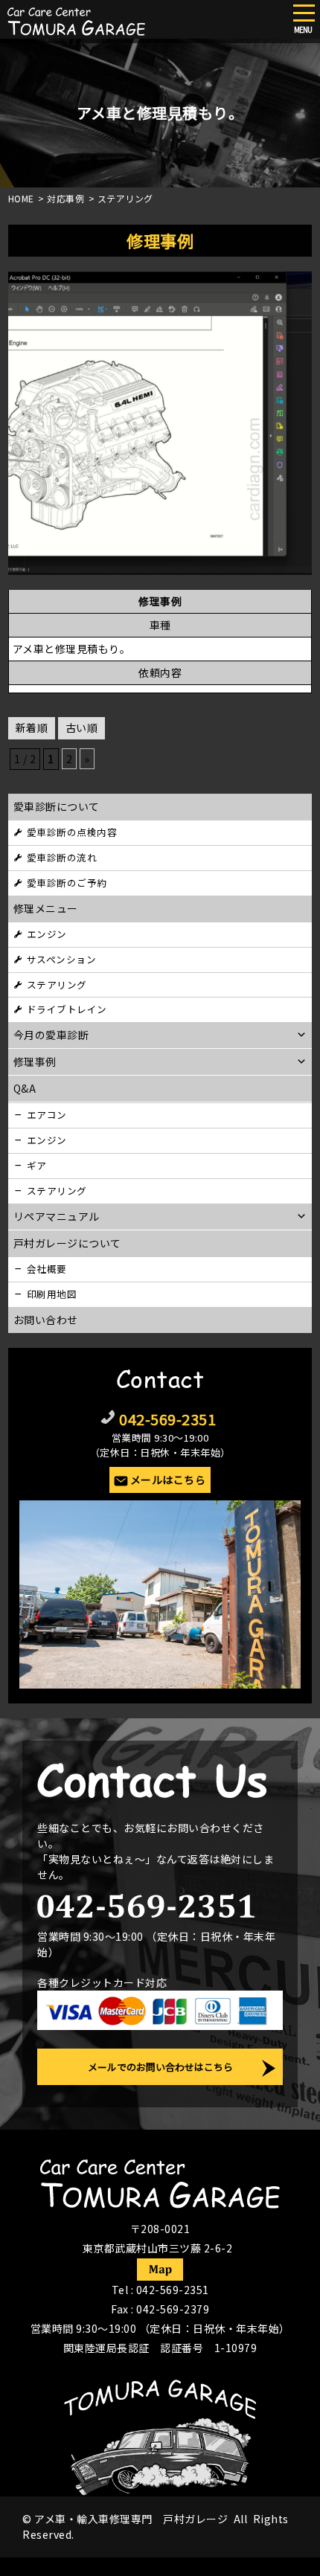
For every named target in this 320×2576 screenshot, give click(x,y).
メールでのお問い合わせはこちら (160, 2067)
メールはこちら (168, 1480)
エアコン (47, 1115)
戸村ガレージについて (67, 1243)
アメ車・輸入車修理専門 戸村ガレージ (131, 2519)
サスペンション (62, 959)
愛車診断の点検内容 (72, 832)
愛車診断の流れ (62, 857)
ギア (37, 1165)
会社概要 (47, 1269)
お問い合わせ (46, 1320)
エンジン (47, 934)
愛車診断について (57, 806)
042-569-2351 (167, 1419)
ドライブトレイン (67, 1009)
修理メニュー (46, 908)
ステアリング (57, 985)
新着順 (32, 727)
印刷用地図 (52, 1294)
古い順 (82, 727)
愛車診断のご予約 (67, 883)
